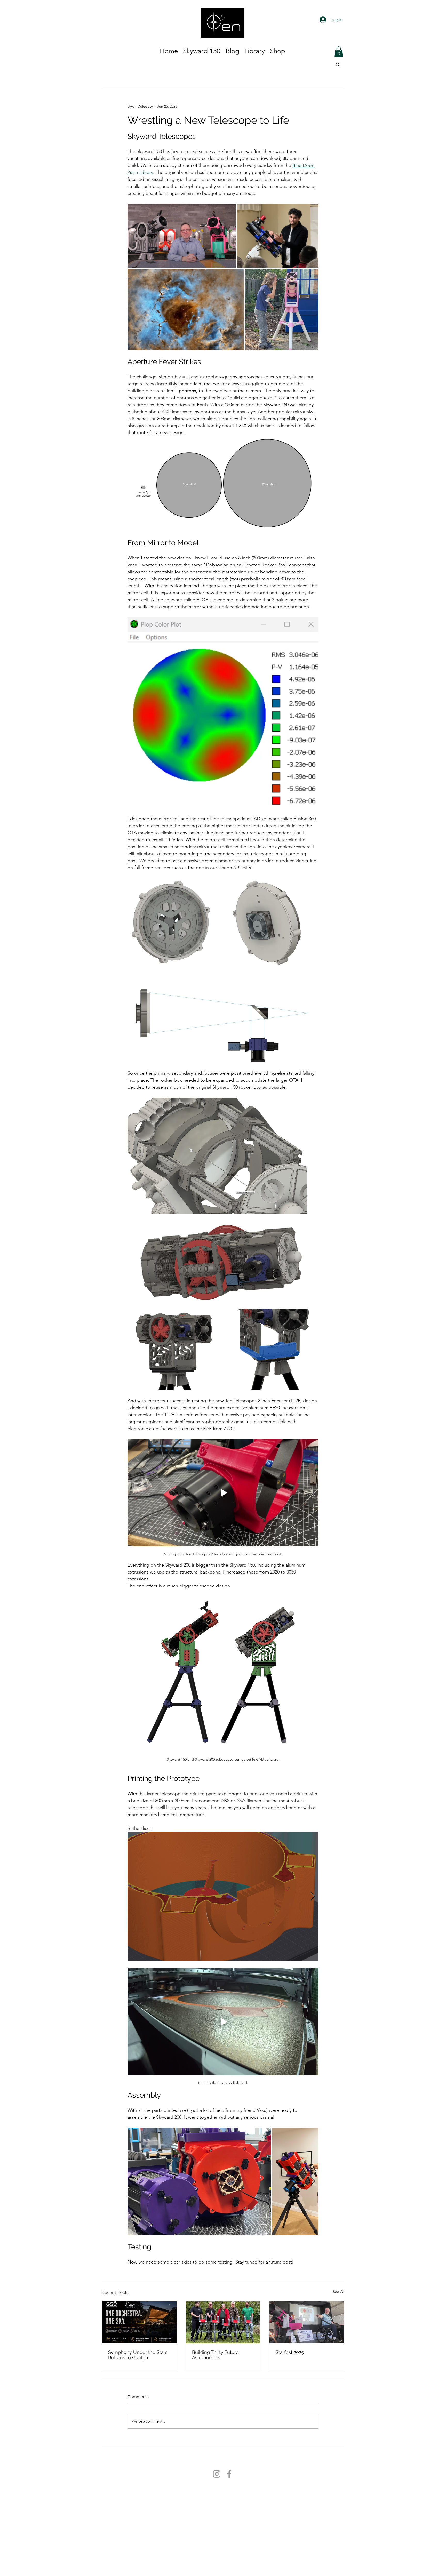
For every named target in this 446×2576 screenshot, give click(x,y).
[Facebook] (229, 2474)
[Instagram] (217, 2474)
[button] (338, 64)
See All (339, 2292)
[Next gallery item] (312, 1897)
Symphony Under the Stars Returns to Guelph (138, 2355)
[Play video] (223, 1493)
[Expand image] (182, 236)
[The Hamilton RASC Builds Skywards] (223, 2322)
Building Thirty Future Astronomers (215, 2355)
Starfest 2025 (290, 2352)
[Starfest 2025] (307, 2322)
